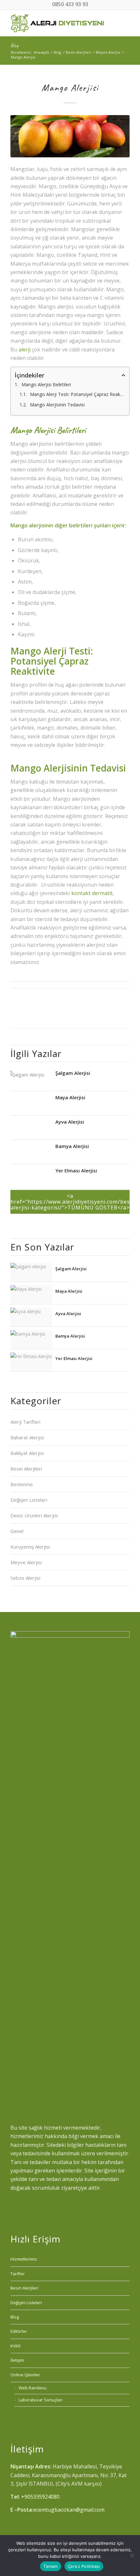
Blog (14, 46)
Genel (17, 1531)
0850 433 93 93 (70, 4)
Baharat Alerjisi (27, 1437)
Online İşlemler (25, 2375)
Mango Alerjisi (70, 87)
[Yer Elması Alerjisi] (31, 1177)
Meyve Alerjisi (26, 1562)
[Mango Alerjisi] (70, 136)
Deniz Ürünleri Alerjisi (34, 1515)
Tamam (50, 2566)
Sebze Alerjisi (25, 1578)
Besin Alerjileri (26, 1469)
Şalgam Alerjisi (73, 1073)
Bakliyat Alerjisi (27, 1453)
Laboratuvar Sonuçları (41, 2400)
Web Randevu (33, 2388)
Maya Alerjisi (70, 1097)
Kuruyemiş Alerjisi (30, 1547)
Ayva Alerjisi (70, 1121)
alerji (25, 350)
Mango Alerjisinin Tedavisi (57, 405)
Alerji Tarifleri (25, 1422)
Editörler (19, 2331)
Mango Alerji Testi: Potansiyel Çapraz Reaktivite (78, 394)
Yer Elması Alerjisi (76, 1170)
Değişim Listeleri (29, 1500)
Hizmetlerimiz (24, 2259)
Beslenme (22, 1484)
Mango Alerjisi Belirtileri (46, 384)
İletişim (17, 2360)
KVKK (16, 2346)
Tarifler (18, 2274)
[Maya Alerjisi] (31, 1104)
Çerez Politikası (84, 2566)
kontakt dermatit (92, 893)
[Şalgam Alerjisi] (31, 1079)
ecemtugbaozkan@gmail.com (69, 2510)
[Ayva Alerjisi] (31, 1128)
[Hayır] (132, 2556)
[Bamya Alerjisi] (31, 1152)
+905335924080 (40, 2497)
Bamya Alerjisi (72, 1146)
